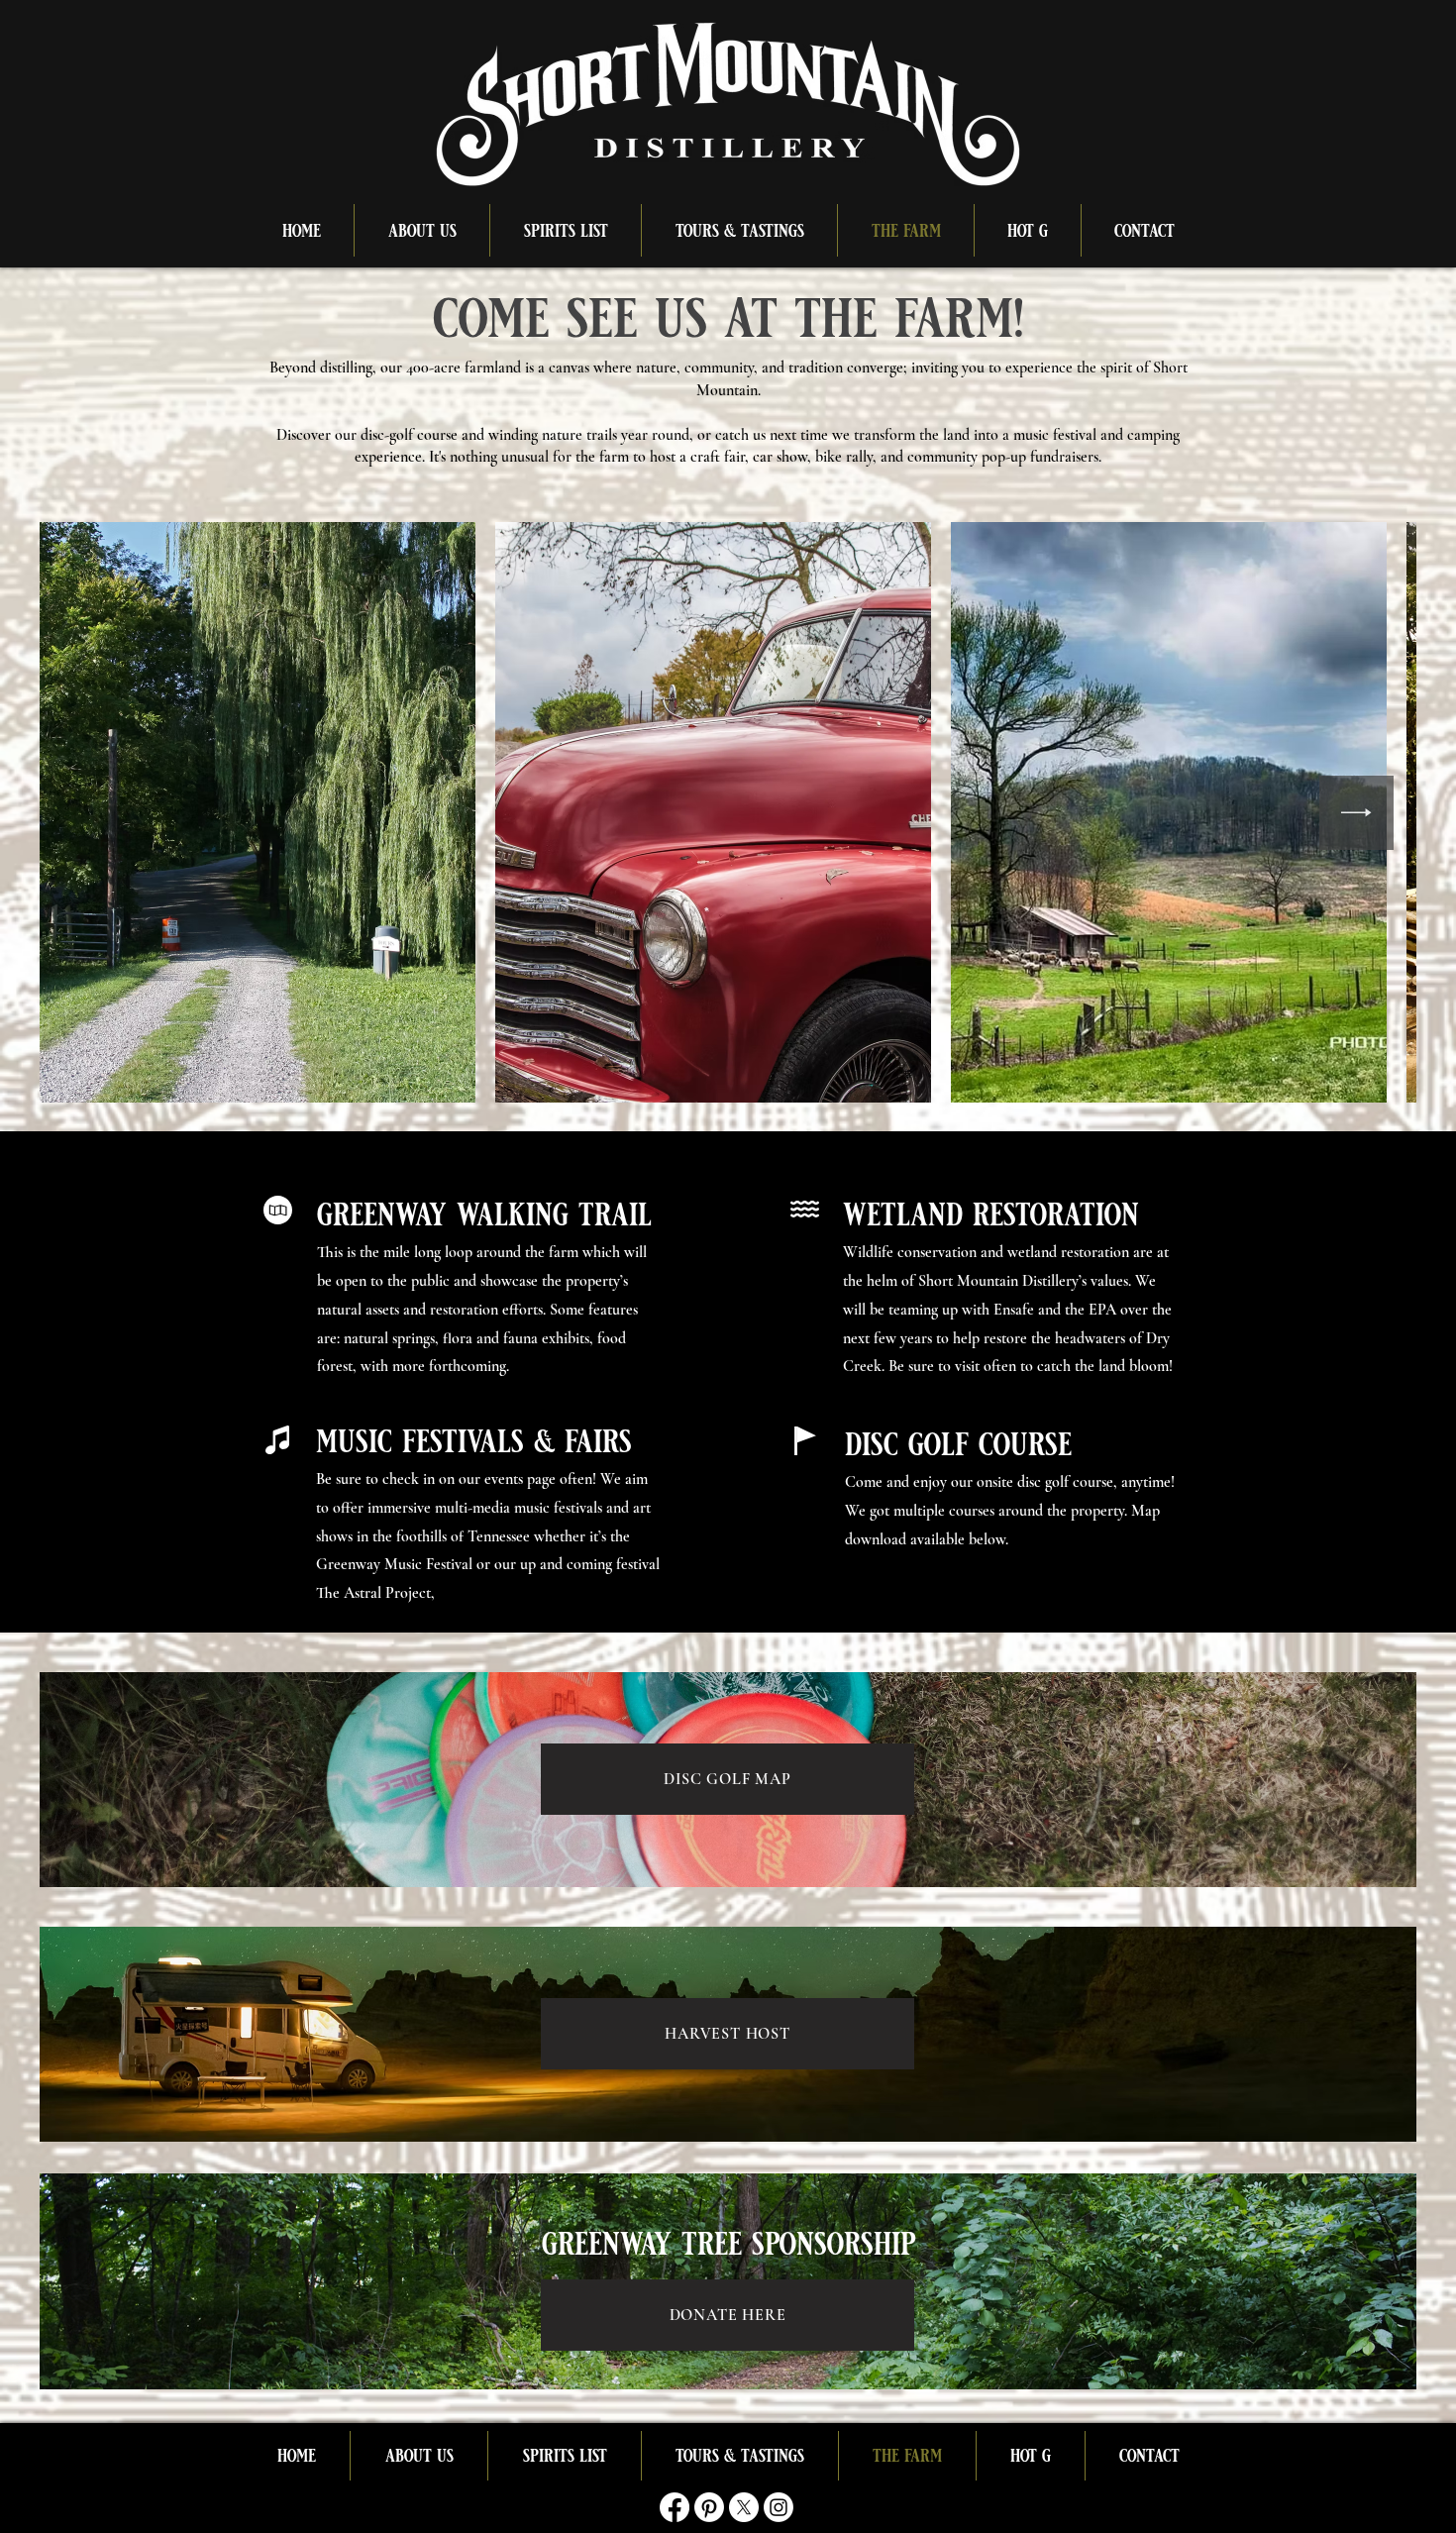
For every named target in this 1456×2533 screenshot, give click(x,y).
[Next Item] (1356, 813)
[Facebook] (675, 2507)
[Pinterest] (709, 2507)
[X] (744, 2507)
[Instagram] (779, 2507)
